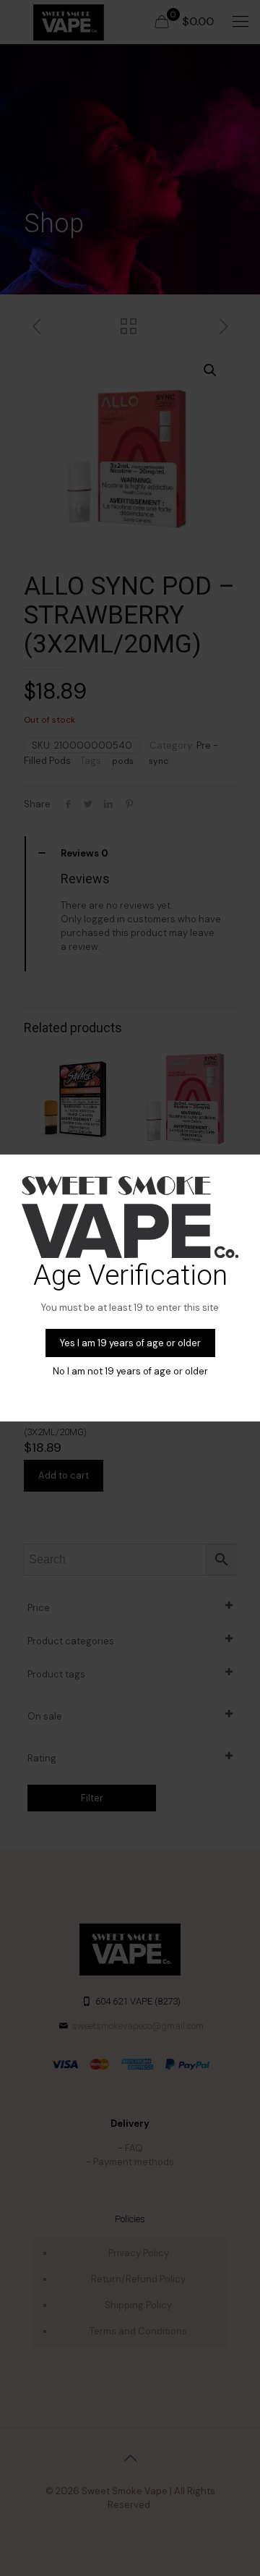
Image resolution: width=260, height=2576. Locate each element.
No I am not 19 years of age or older (130, 1371)
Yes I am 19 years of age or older (130, 1343)
